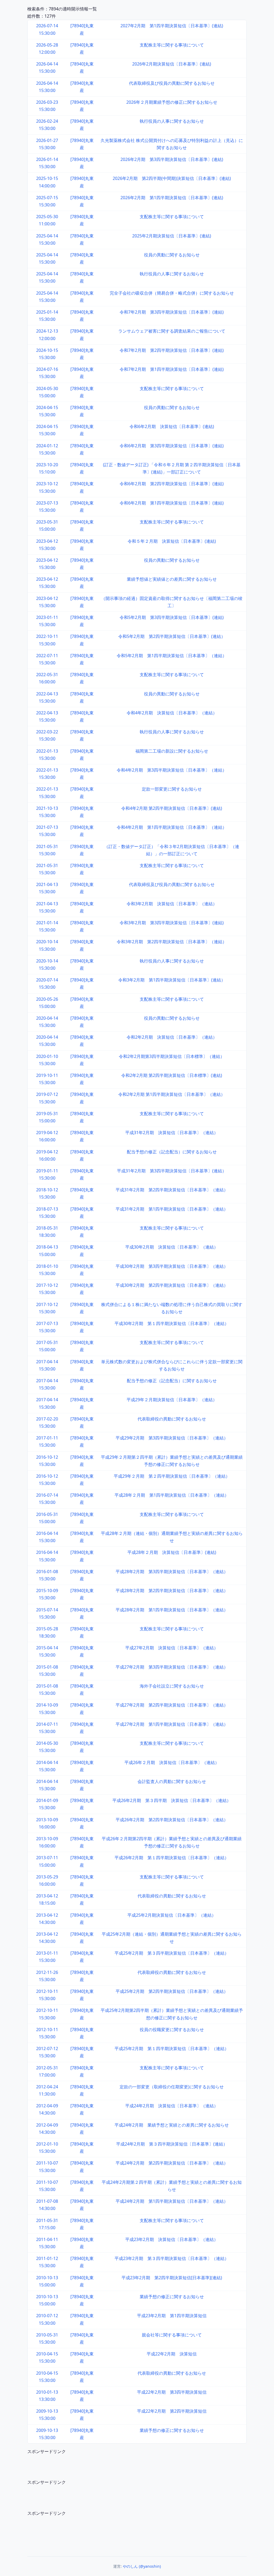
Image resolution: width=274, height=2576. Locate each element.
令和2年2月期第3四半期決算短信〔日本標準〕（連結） (172, 1056)
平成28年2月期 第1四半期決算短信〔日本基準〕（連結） (172, 1610)
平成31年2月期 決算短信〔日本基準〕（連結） (172, 1133)
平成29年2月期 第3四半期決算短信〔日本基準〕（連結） (172, 1438)
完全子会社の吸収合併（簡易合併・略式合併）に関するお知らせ (172, 293)
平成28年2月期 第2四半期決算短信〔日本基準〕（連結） (172, 1591)
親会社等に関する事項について (172, 2335)
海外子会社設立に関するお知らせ (172, 1686)
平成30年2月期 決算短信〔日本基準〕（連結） (172, 1247)
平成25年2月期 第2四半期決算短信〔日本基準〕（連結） (172, 1991)
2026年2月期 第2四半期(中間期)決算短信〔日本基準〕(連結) (172, 178)
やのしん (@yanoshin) (142, 2566)
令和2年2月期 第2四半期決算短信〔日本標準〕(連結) (172, 1075)
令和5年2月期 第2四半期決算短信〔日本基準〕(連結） (172, 636)
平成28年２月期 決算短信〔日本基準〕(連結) (172, 1552)
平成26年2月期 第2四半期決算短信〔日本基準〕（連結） (172, 1820)
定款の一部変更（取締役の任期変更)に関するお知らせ (172, 2087)
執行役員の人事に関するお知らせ (172, 121)
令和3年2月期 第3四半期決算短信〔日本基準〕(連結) (172, 923)
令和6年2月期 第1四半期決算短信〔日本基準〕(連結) (172, 503)
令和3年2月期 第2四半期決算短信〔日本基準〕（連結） (172, 942)
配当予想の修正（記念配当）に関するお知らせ (172, 1152)
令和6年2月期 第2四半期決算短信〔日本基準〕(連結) (172, 484)
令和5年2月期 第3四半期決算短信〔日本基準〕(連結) (172, 617)
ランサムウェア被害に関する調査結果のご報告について (172, 331)
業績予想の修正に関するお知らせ (172, 2297)
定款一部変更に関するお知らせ (172, 789)
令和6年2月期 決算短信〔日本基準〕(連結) (172, 426)
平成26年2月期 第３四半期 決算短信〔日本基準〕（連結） (172, 1800)
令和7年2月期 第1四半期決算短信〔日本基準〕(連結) (172, 369)
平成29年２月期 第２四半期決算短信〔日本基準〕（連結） (172, 1476)
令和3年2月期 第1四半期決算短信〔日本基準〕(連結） (172, 980)
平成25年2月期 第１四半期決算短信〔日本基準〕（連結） (172, 2049)
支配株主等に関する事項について (172, 45)
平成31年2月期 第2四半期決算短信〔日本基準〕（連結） (172, 1190)
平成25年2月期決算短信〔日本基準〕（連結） (172, 1915)
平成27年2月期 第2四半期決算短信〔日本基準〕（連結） (172, 1705)
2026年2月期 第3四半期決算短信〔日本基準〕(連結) (172, 159)
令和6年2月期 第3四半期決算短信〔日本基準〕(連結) (172, 446)
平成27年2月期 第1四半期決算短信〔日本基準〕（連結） (172, 1724)
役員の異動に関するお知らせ (172, 255)
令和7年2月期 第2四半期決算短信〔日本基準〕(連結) (172, 350)
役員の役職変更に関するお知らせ (172, 2030)
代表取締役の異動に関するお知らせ (172, 1419)
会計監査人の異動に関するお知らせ (172, 1781)
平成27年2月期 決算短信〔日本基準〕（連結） (172, 1648)
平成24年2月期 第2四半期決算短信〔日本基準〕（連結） (172, 2163)
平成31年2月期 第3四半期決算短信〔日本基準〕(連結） (172, 1171)
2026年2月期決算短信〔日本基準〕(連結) (172, 64)
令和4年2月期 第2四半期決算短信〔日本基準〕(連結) (172, 808)
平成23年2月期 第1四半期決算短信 (172, 2316)
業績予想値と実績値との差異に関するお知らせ (172, 579)
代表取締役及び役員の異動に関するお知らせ (172, 83)
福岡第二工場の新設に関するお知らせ (172, 751)
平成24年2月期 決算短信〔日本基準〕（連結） (172, 2106)
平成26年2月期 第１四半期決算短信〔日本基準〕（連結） (172, 1858)
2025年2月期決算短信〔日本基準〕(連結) (172, 236)
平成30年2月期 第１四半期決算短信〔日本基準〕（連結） (172, 1323)
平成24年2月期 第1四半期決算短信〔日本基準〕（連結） (172, 2201)
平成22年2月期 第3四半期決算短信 (172, 2392)
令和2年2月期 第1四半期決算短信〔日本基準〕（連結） (172, 1094)
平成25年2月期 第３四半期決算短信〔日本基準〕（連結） (172, 1953)
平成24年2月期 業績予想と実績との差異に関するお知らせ (172, 2125)
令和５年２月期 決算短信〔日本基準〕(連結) (172, 541)
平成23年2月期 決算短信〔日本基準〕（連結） (172, 2239)
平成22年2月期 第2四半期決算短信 (172, 2411)
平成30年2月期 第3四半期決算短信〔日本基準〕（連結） (172, 1266)
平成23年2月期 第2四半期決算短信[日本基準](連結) (172, 2278)
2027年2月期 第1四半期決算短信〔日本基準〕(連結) (172, 26)
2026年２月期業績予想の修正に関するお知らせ (172, 102)
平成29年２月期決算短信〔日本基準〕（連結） (172, 1400)
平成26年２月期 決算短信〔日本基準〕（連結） (172, 1762)
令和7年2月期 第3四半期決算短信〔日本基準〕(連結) (172, 312)
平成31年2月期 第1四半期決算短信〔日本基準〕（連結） (172, 1209)
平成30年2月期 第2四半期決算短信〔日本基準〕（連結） (172, 1285)
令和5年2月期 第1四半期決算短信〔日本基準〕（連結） (172, 656)
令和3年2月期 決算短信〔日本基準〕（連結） (172, 904)
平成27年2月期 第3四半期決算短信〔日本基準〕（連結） (172, 1667)
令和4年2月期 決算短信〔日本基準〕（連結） (172, 713)
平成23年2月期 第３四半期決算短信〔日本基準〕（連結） (172, 2258)
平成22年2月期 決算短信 (172, 2354)
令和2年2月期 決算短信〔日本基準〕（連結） (172, 1037)
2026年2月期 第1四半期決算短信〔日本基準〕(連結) (172, 198)
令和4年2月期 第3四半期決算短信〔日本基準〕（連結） (172, 770)
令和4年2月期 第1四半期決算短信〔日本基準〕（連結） (172, 827)
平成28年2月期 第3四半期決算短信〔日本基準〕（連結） (172, 1572)
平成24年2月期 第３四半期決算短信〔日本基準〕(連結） (172, 2144)
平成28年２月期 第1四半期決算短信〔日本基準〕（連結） (172, 1495)
